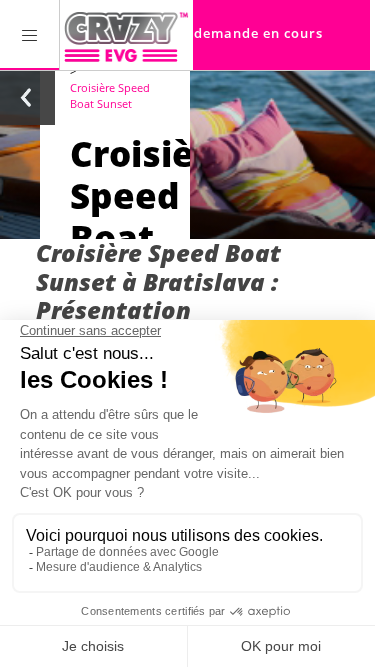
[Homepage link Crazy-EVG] (126, 35)
